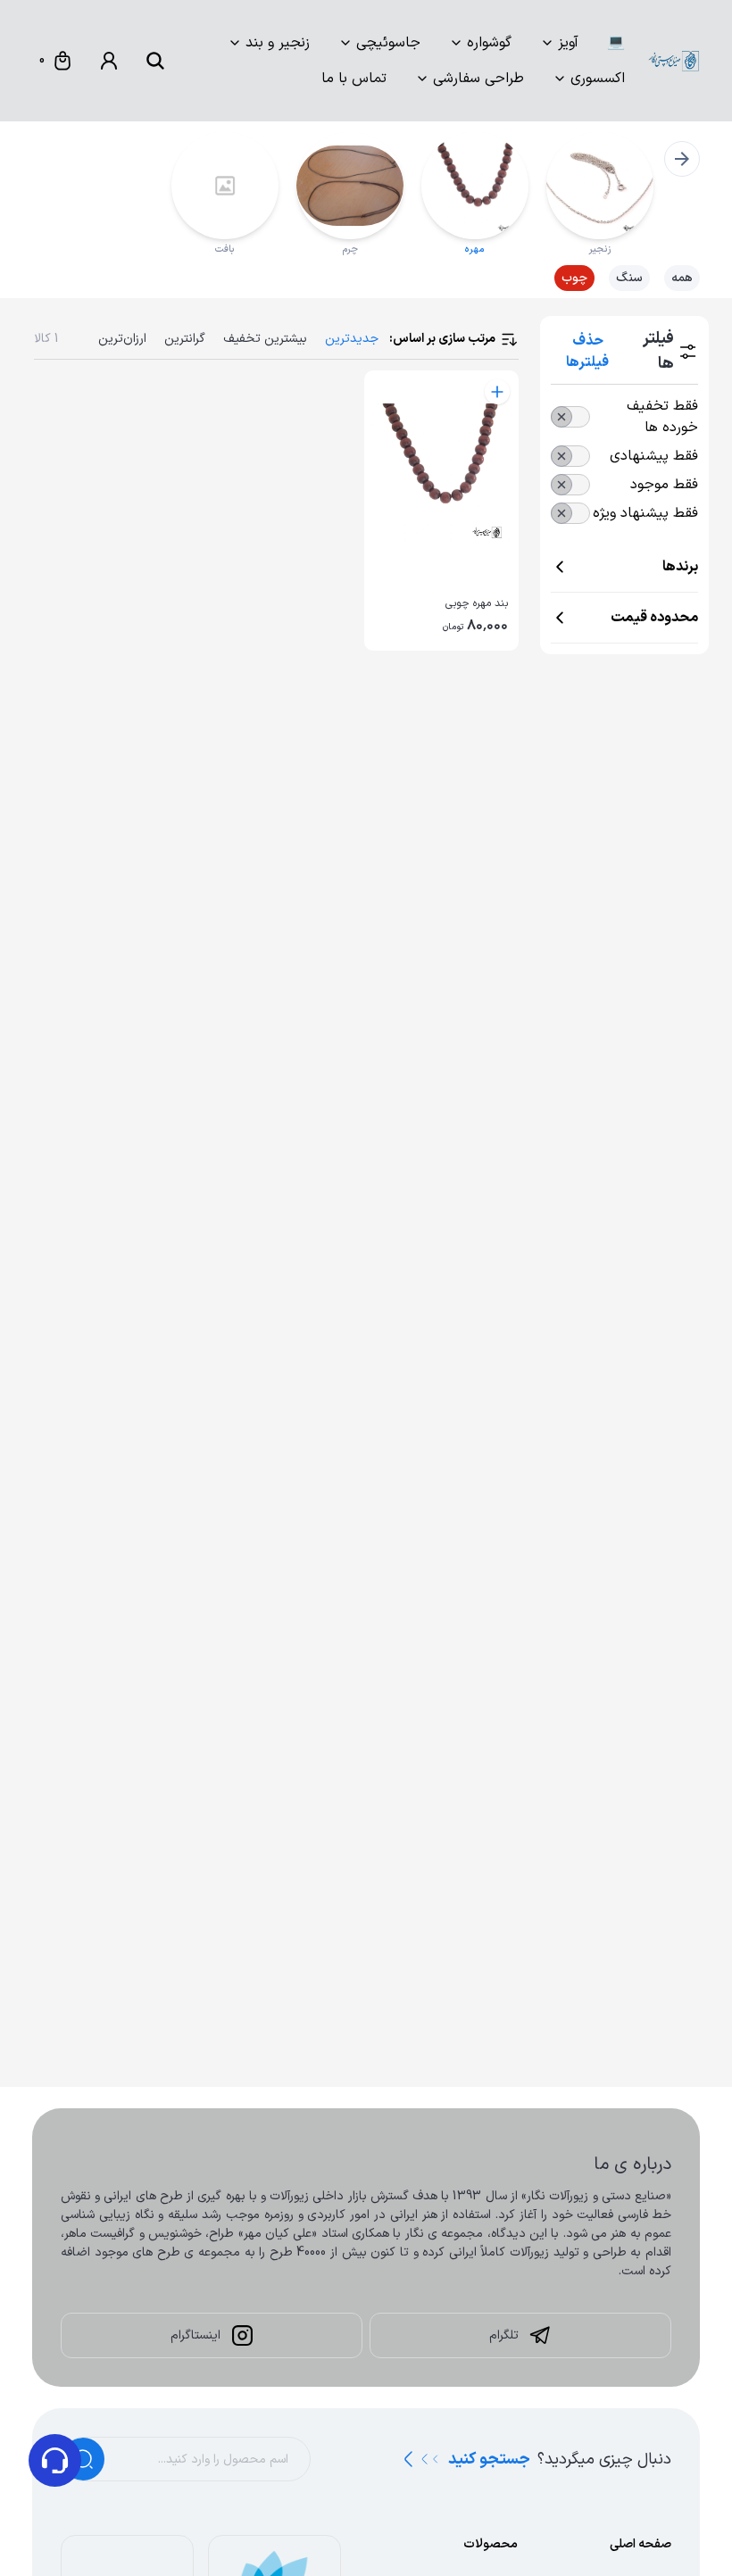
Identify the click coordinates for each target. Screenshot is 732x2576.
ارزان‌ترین (122, 339)
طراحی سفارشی (478, 79)
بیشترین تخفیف (265, 339)
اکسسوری (598, 79)
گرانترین (185, 339)
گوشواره (489, 43)
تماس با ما (354, 79)
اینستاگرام (195, 2335)
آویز (568, 43)
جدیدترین (352, 339)
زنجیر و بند (278, 43)
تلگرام (504, 2335)
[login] (109, 61)
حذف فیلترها (587, 352)
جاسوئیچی (388, 43)
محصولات (491, 2544)
